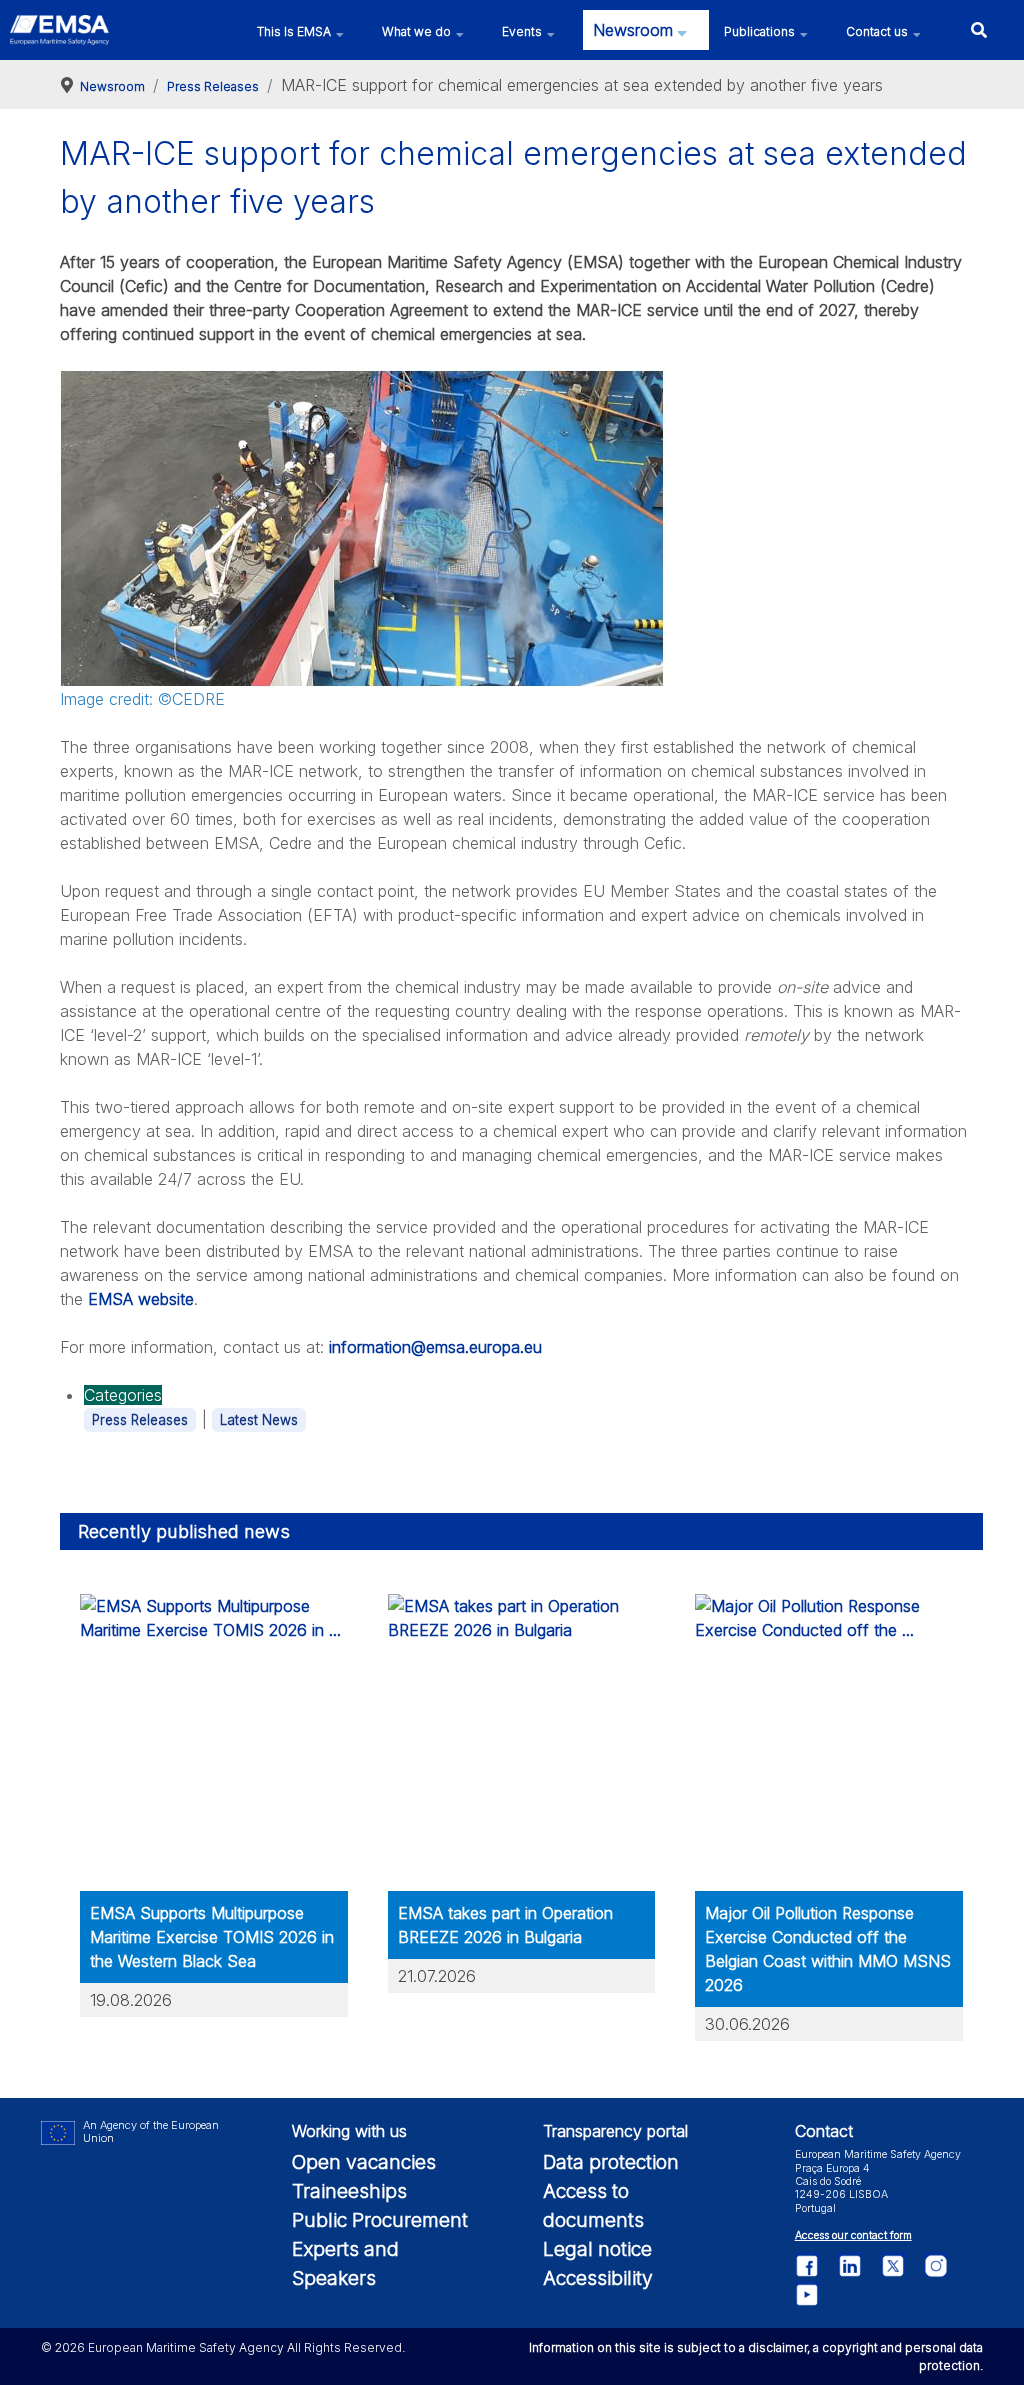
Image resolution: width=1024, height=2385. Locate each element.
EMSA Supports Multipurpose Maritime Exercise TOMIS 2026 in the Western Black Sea (212, 1937)
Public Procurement (380, 2220)
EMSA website (141, 1299)
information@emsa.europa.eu (435, 1347)
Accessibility (598, 2278)
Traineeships (349, 2191)
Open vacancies (364, 2162)
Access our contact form (853, 2235)
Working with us (349, 2131)
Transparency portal (615, 2131)
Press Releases (140, 1420)
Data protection (611, 2162)
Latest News (259, 1420)
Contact (824, 2131)
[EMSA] (59, 30)
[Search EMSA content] (978, 29)
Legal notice (597, 2249)
